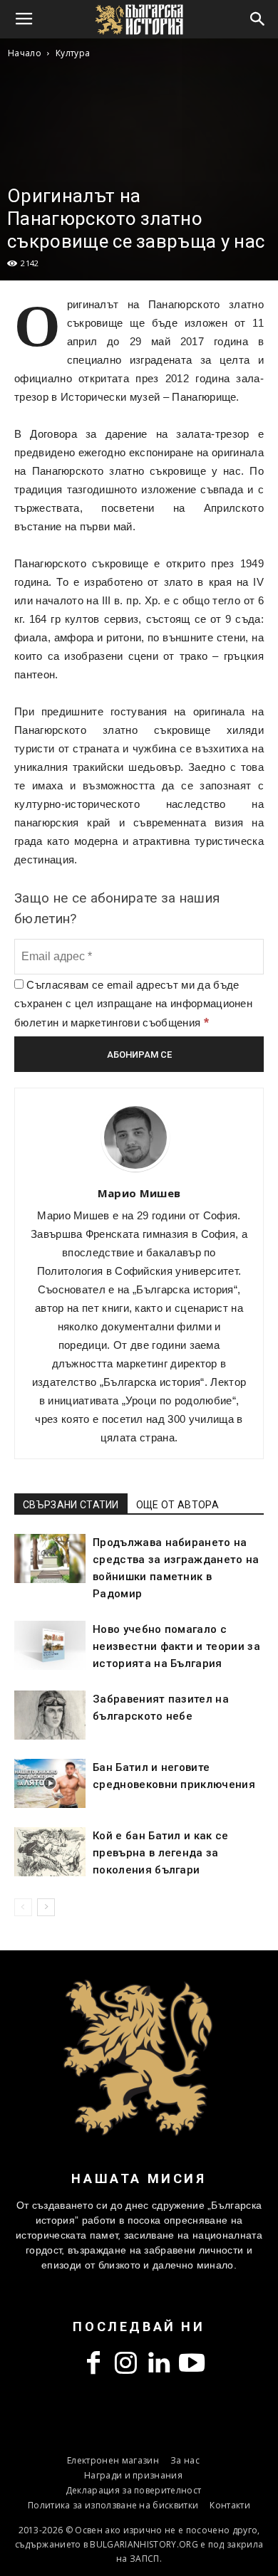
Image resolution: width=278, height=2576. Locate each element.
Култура (73, 53)
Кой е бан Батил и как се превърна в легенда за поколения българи (161, 1853)
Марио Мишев (139, 1193)
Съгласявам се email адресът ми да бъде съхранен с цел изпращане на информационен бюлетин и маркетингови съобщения (133, 1004)
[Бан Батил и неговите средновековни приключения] (50, 1783)
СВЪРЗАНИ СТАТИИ (71, 1505)
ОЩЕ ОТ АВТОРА (177, 1505)
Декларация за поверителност (134, 2490)
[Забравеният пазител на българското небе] (50, 1715)
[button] (258, 19)
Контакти (230, 2505)
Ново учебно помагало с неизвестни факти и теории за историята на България (176, 1646)
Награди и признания (133, 2475)
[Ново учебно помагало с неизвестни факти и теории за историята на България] (50, 1645)
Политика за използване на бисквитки (113, 2505)
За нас (185, 2460)
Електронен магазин (113, 2460)
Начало (25, 53)
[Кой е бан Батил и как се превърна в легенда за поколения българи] (50, 1852)
